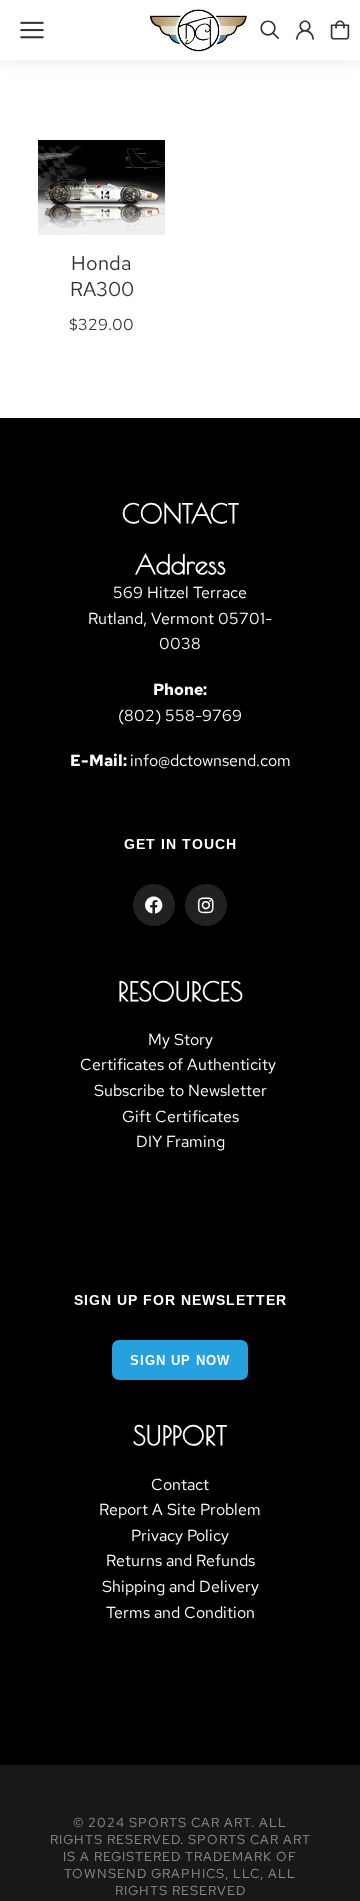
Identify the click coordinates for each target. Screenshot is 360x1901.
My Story (180, 1039)
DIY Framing (180, 1141)
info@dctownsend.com (210, 760)
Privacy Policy (180, 1535)
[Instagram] (206, 905)
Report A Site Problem (180, 1509)
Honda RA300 (102, 276)
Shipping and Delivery (180, 1586)
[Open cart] (340, 30)
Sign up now (180, 1360)
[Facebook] (154, 905)
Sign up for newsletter (180, 1300)
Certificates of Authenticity (180, 1064)
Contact (180, 1484)
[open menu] (32, 30)
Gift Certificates (180, 1116)
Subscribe (129, 1090)
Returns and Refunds (180, 1560)
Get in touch (180, 844)
